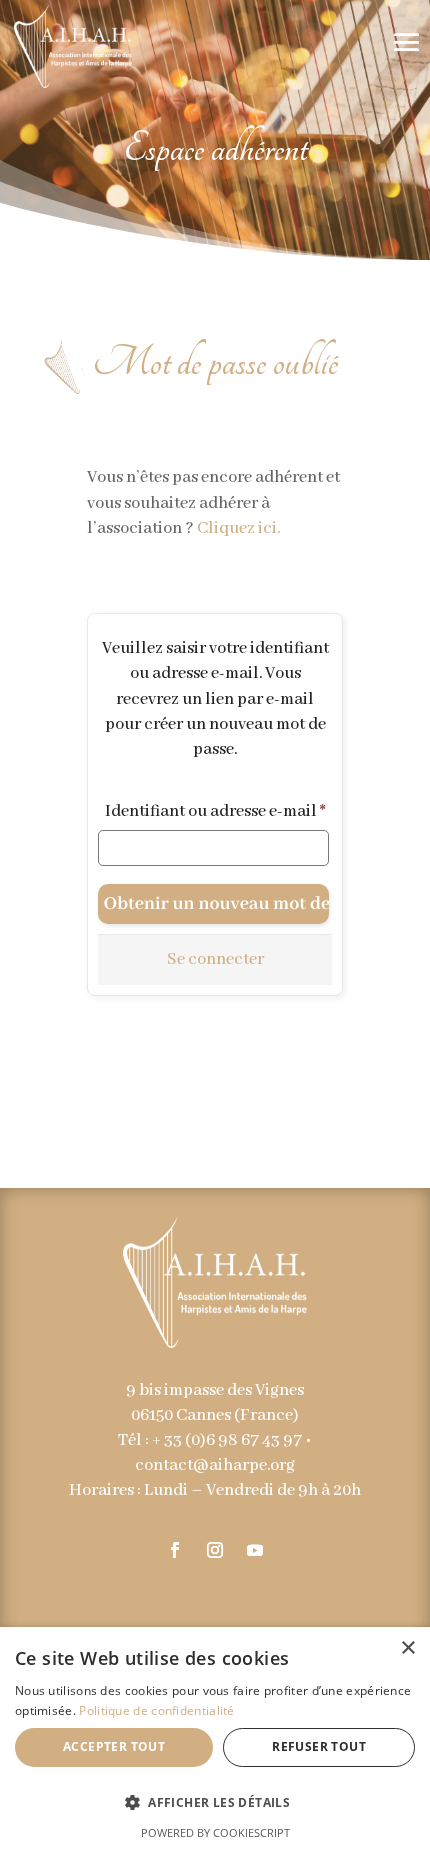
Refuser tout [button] (319, 1746)
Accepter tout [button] (114, 1746)
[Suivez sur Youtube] (255, 1550)
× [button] (407, 1648)
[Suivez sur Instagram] (215, 1550)
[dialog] (215, 1740)
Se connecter (215, 959)
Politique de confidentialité (156, 1710)
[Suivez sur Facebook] (175, 1550)
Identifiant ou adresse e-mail (215, 811)
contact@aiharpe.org (215, 1465)
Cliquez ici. (238, 528)
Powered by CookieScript (215, 1832)
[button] (215, 1802)
